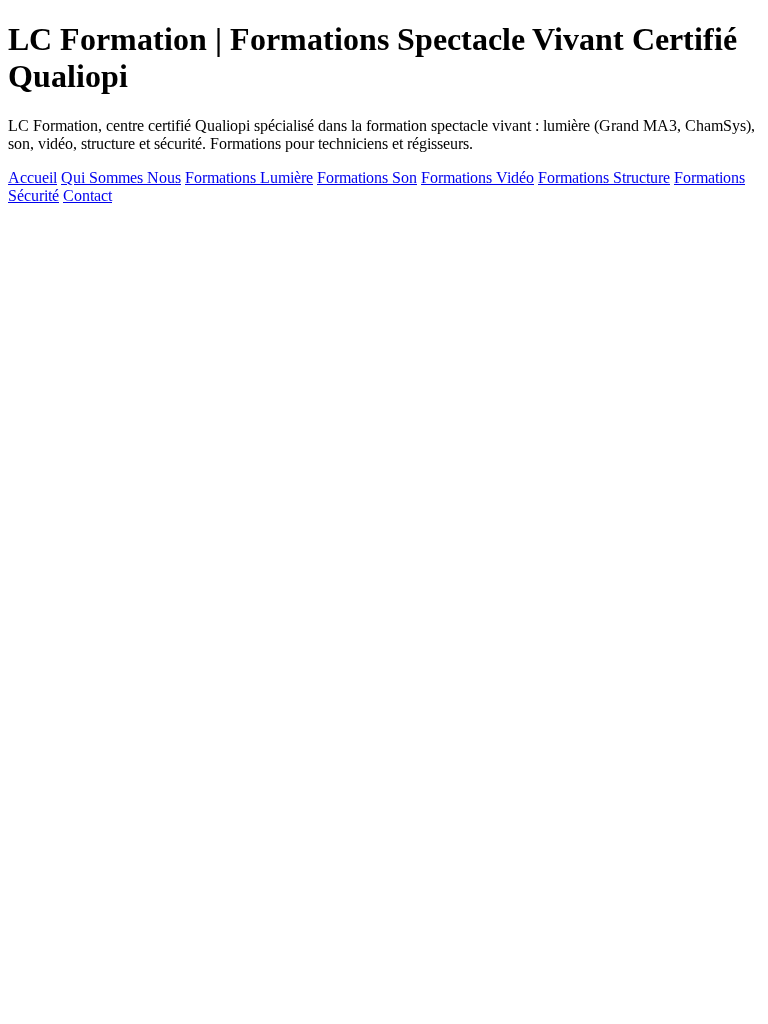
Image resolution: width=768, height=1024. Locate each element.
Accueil (32, 177)
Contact (87, 195)
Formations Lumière (249, 177)
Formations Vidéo (477, 177)
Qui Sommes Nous (121, 177)
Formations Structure (604, 177)
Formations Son (367, 177)
